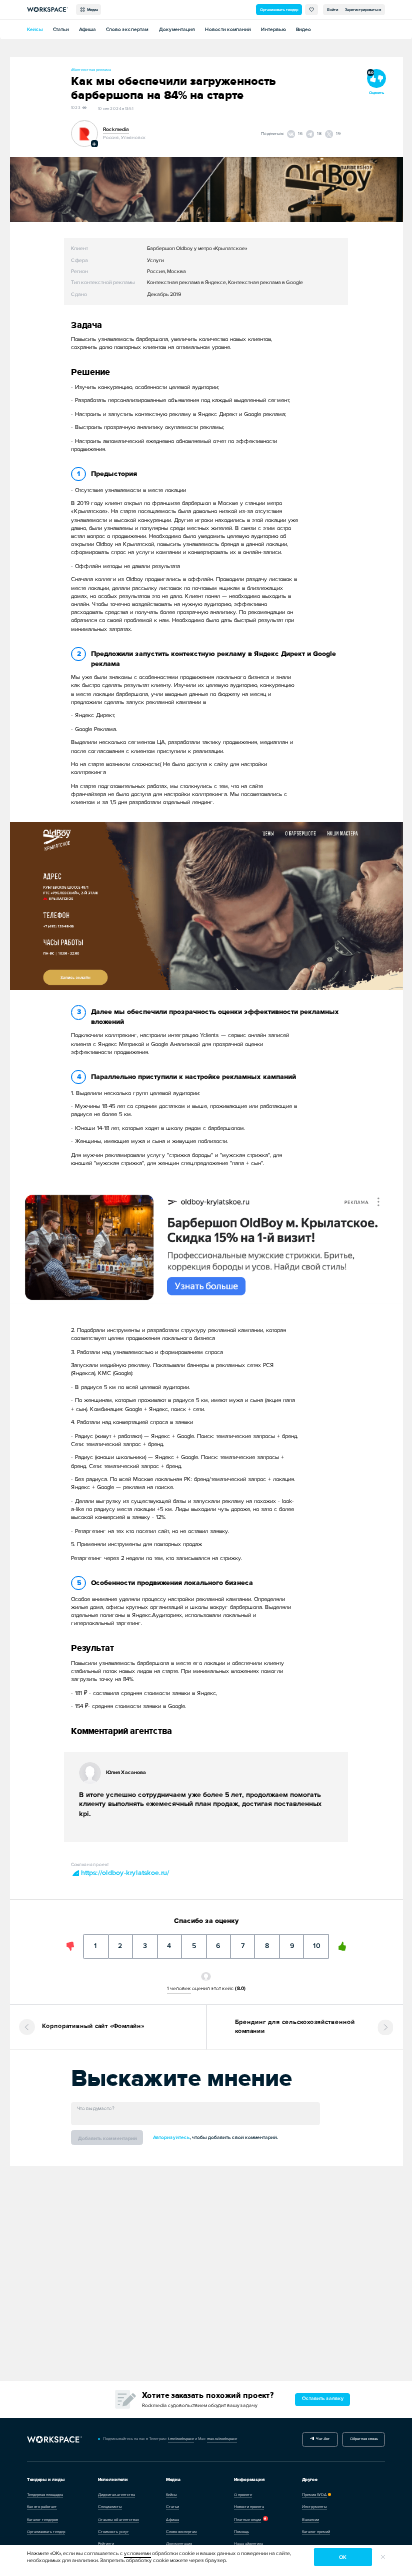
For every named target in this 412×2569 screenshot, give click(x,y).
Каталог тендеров (42, 2519)
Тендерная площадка (45, 2494)
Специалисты (110, 2506)
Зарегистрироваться (363, 9)
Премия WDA (314, 2494)
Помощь (241, 2531)
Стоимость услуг (113, 2531)
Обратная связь (364, 2438)
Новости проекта (249, 2506)
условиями (137, 2553)
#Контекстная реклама (91, 69)
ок (342, 2557)
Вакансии (310, 2519)
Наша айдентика (248, 2543)
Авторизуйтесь (171, 2137)
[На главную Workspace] (55, 2439)
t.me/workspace (181, 2438)
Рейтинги (106, 2543)
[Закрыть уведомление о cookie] (383, 2557)
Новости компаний (228, 29)
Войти (332, 9)
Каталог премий (316, 2531)
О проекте (243, 2494)
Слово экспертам (127, 29)
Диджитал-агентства (116, 2494)
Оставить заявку (323, 2398)
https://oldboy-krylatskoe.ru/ (124, 1873)
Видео (303, 29)
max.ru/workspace (222, 2438)
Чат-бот (322, 2438)
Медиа (91, 9)
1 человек (179, 1988)
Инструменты (314, 2506)
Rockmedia (116, 129)
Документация (177, 29)
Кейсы (35, 29)
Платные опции (247, 2519)
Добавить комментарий (107, 2138)
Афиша (87, 29)
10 (316, 1942)
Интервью (273, 29)
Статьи (61, 29)
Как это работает (42, 2506)
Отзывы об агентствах (118, 2519)
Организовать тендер (279, 9)
